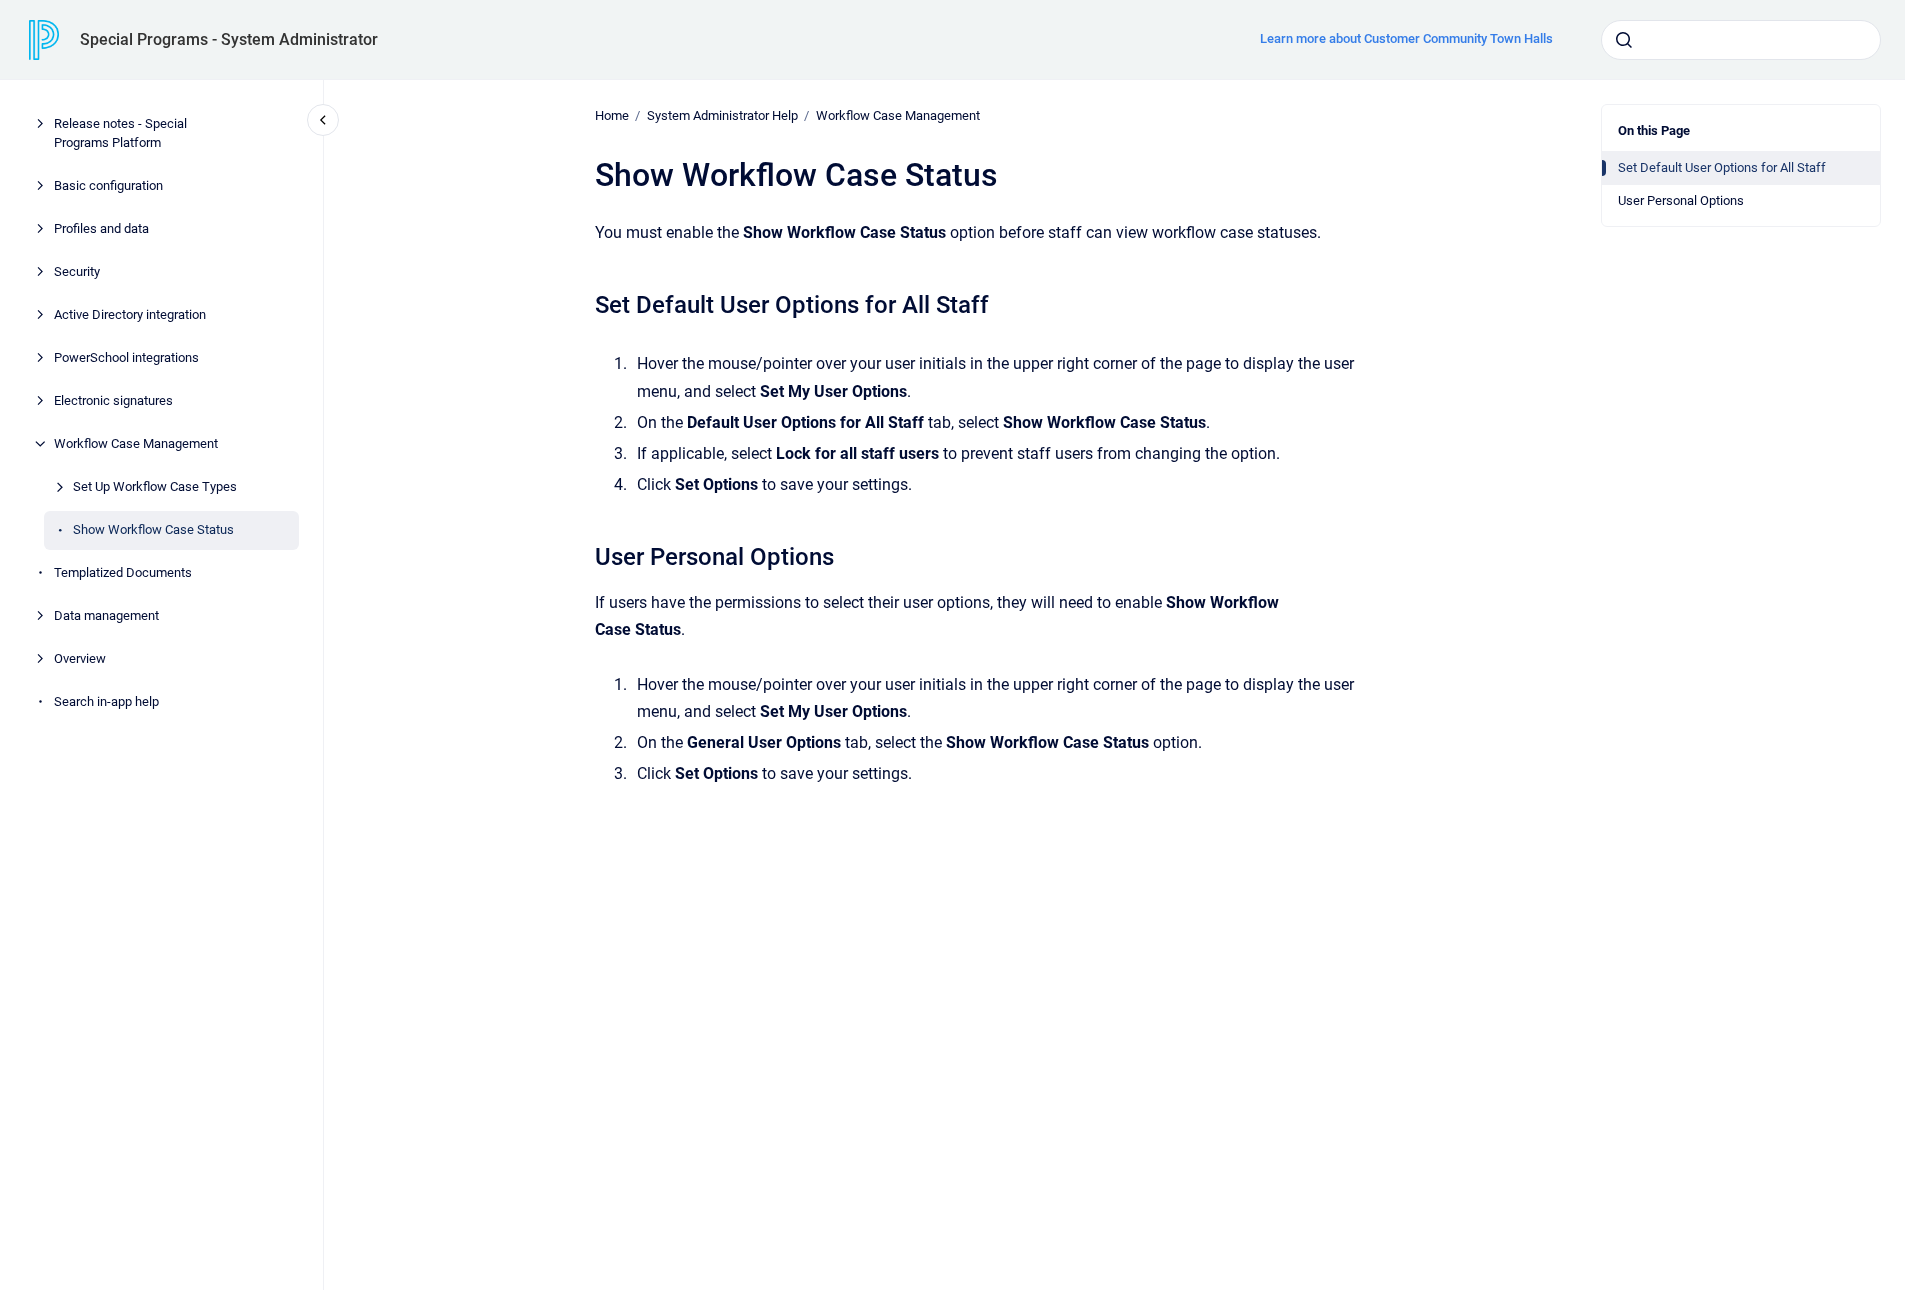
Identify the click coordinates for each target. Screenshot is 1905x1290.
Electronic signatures (113, 400)
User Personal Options (1681, 200)
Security (77, 271)
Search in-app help (106, 701)
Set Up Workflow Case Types (155, 486)
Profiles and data (101, 228)
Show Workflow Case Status (153, 529)
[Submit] (1624, 40)
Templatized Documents (123, 572)
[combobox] (1741, 40)
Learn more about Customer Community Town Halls (1406, 38)
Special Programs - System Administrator (229, 39)
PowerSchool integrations (126, 357)
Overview (80, 658)
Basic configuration (108, 185)
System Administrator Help (722, 115)
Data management (106, 615)
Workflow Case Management (136, 443)
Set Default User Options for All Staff (1722, 167)
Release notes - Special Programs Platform (120, 133)
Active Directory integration (130, 314)
